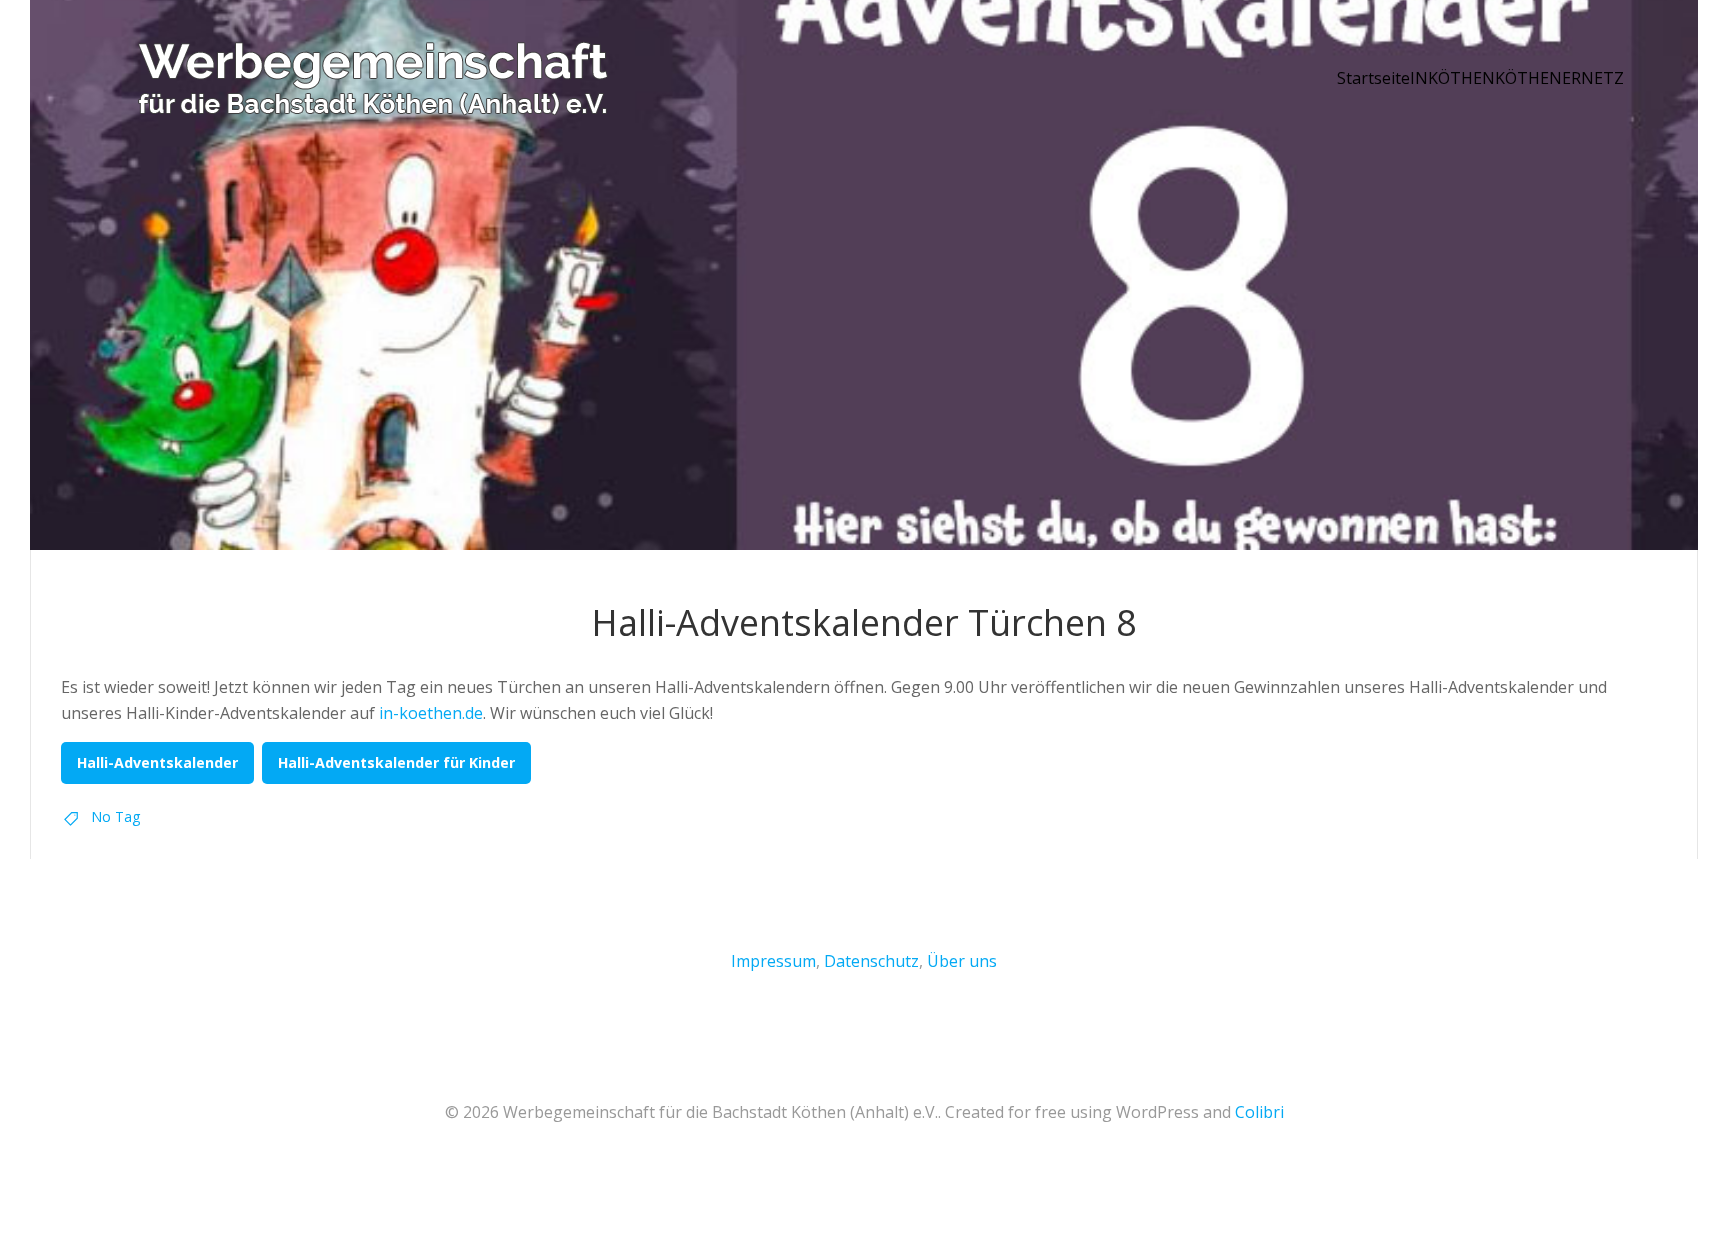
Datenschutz (871, 961)
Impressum (773, 961)
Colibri (1259, 1112)
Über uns (962, 961)
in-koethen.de (431, 713)
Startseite (1373, 78)
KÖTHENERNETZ (1559, 78)
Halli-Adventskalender (157, 762)
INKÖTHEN (1452, 78)
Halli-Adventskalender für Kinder (396, 762)
